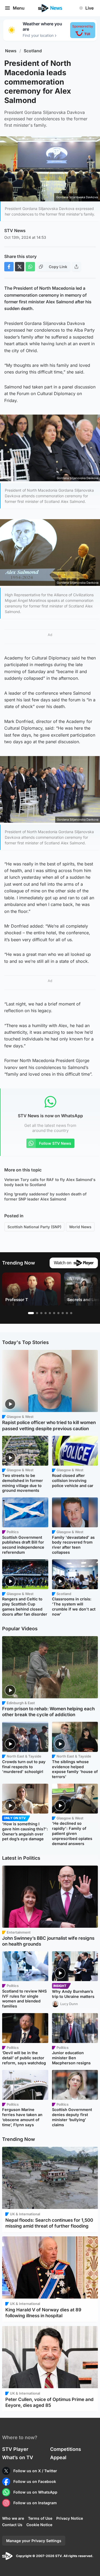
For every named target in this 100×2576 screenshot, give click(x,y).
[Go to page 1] (31, 1313)
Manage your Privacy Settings (34, 2541)
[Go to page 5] (50, 1313)
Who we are (13, 2518)
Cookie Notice (39, 2525)
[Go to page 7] (58, 1313)
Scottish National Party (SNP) (34, 1227)
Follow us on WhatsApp (35, 2492)
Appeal (58, 2457)
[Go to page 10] (71, 1313)
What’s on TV (18, 2457)
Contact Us (12, 2525)
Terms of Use (40, 2518)
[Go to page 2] (37, 1313)
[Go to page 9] (67, 1313)
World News (80, 1227)
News (11, 51)
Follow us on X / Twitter (35, 2471)
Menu (19, 8)
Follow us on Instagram (35, 2503)
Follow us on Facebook (35, 2481)
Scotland (33, 51)
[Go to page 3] (41, 1313)
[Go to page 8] (63, 1313)
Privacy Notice (70, 2518)
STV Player (15, 2449)
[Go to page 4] (46, 1313)
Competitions (66, 2449)
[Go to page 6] (54, 1313)
